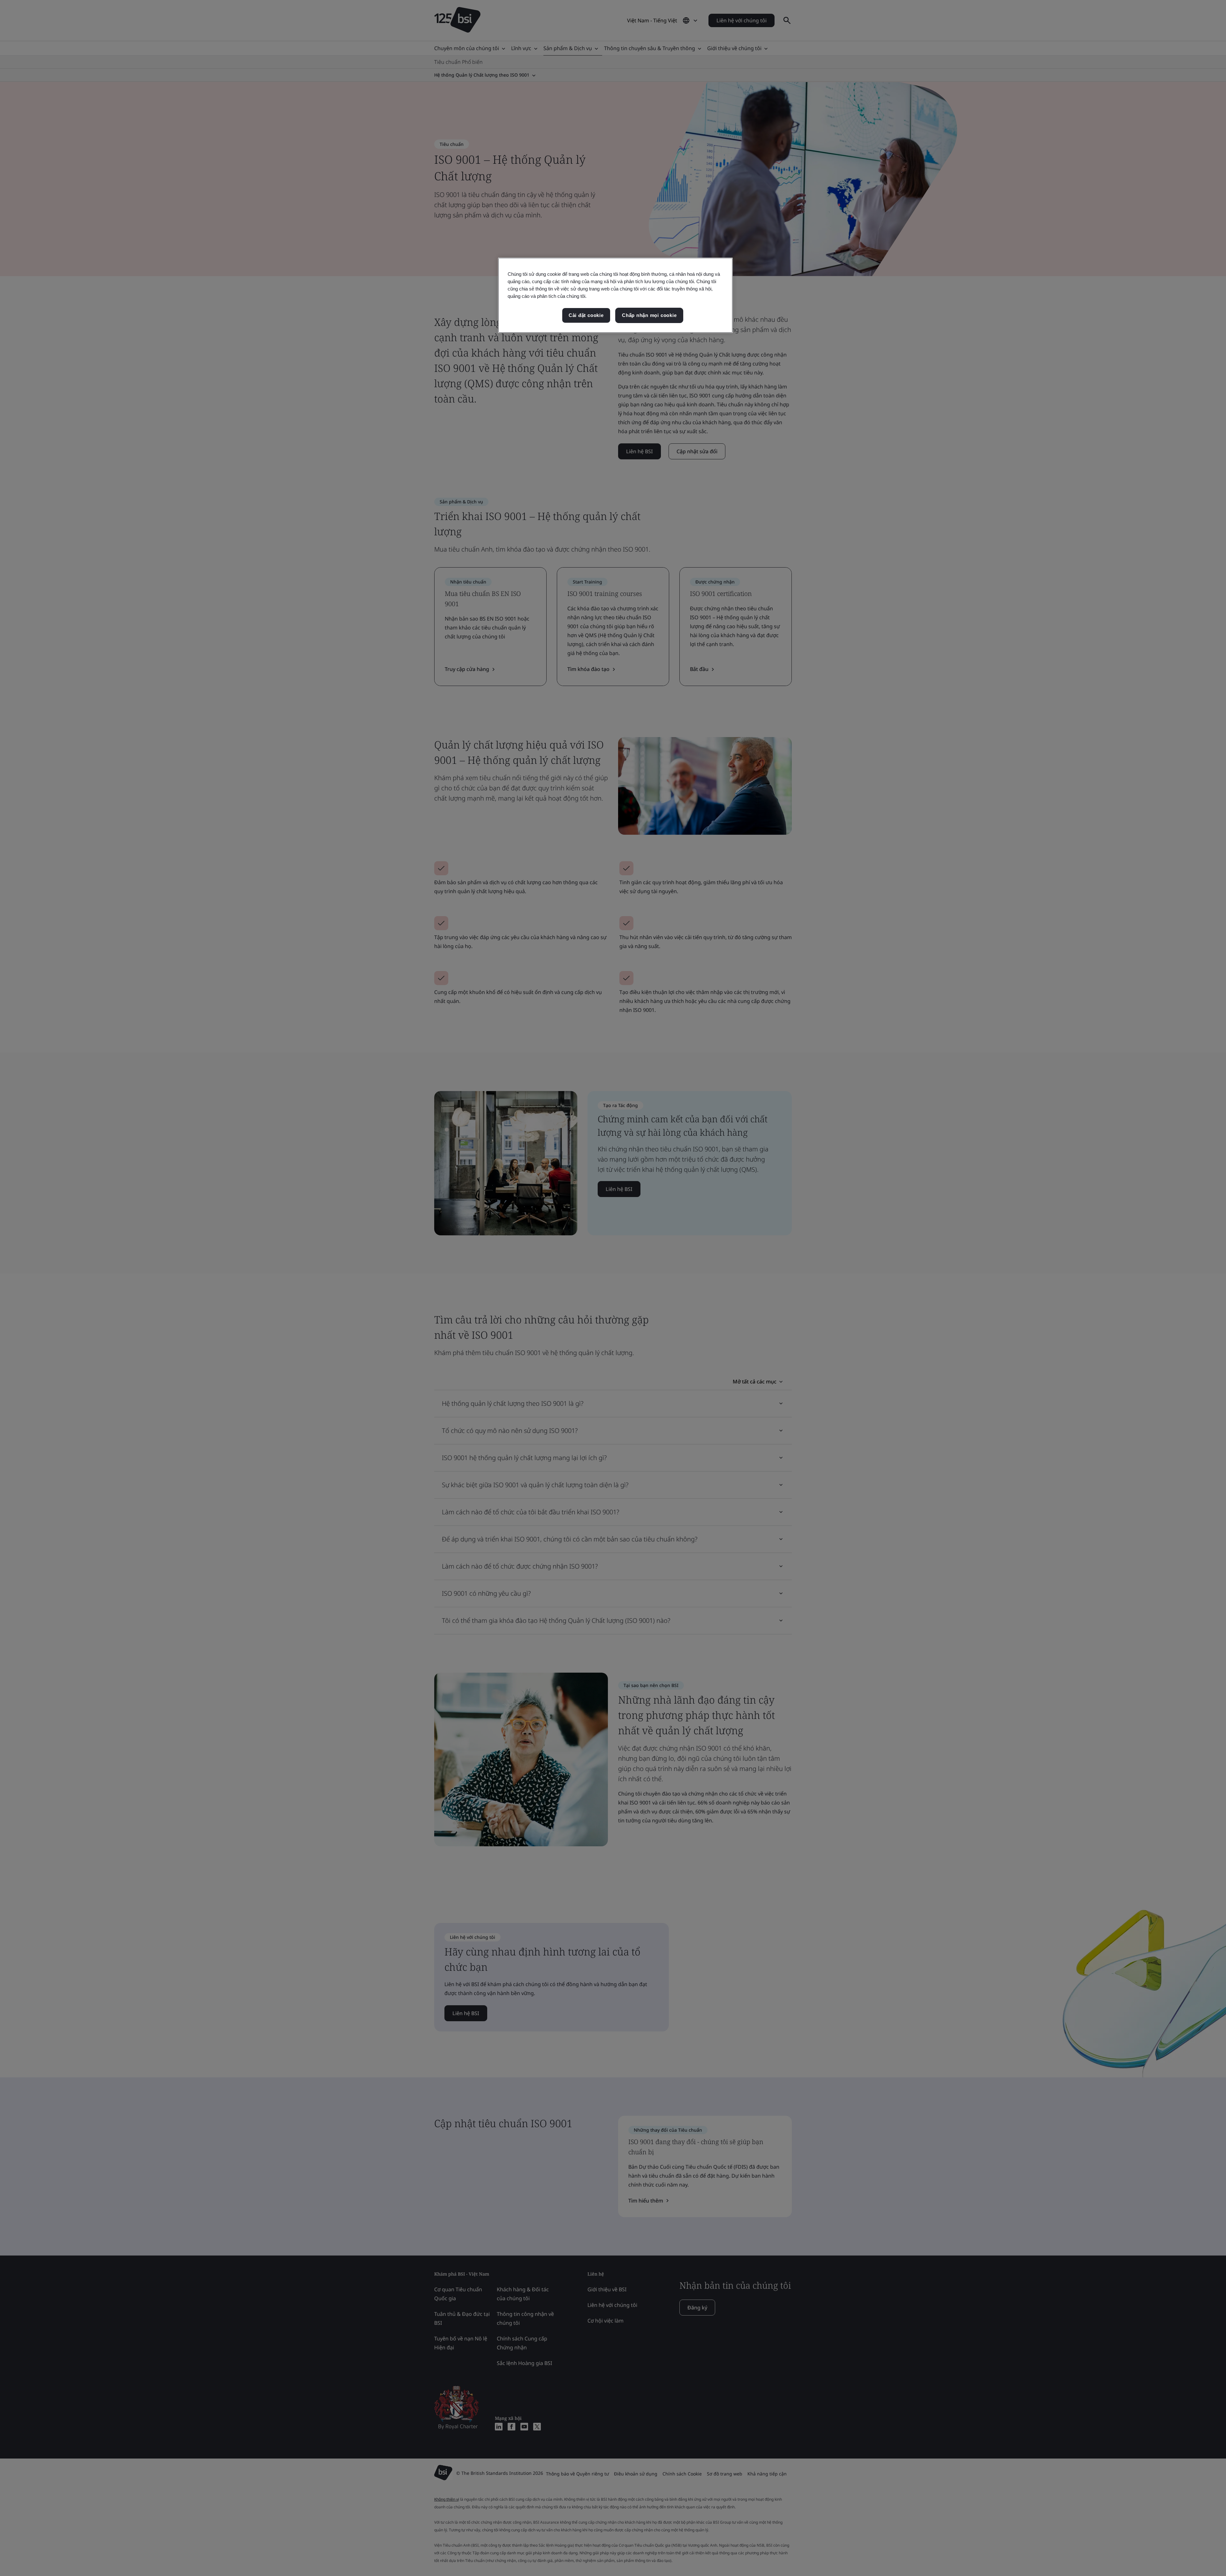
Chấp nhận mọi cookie (649, 315)
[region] (615, 295)
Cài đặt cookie (586, 315)
